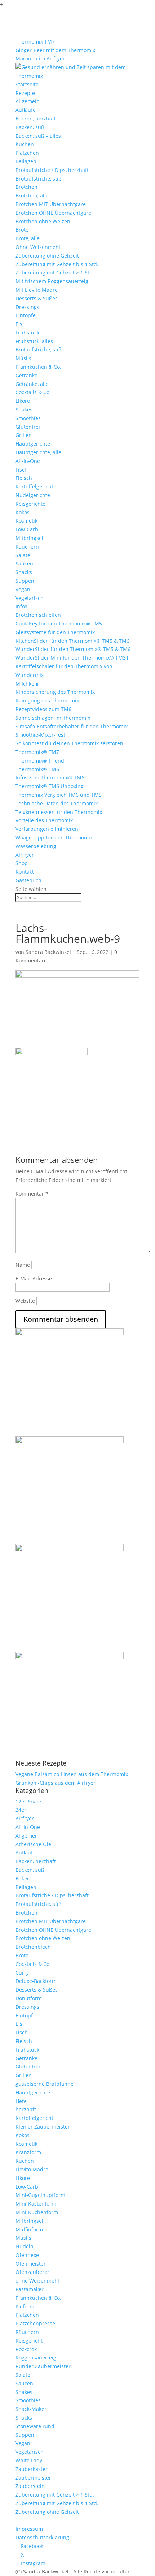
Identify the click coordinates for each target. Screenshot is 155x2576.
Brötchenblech (33, 1947)
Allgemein (28, 101)
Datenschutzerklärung (42, 2537)
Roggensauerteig (36, 2357)
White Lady (29, 2460)
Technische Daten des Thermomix (57, 803)
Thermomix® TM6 (37, 769)
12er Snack (29, 1801)
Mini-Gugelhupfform (40, 2195)
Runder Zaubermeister (43, 2366)
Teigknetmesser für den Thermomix (59, 812)
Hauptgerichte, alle (38, 452)
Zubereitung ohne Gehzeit (47, 256)
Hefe (21, 2101)
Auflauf (24, 1853)
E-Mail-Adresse (34, 1278)
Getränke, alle (32, 384)
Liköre (23, 401)
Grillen (24, 435)
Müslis (23, 358)
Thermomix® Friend (40, 761)
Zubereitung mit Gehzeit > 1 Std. (55, 272)
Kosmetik (26, 521)
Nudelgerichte (33, 495)
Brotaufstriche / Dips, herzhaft (52, 170)
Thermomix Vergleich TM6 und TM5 (59, 795)
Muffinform (29, 2229)
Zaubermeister (33, 2478)
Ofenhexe (27, 2255)
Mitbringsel (29, 538)
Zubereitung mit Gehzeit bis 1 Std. (57, 264)
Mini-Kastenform (36, 2204)
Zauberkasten (32, 2469)
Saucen (24, 563)
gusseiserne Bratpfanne (45, 2084)
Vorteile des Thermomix (44, 820)
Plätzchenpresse (35, 2323)
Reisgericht (29, 2341)
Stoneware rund (35, 2426)
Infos (21, 606)
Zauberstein (30, 2486)
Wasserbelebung (36, 846)
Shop (22, 863)
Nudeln (25, 2246)
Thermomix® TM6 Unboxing (50, 786)
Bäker (22, 1878)
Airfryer (25, 855)
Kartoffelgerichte (36, 486)
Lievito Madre (32, 2169)
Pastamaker (30, 2289)
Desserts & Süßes (37, 298)
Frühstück (27, 333)
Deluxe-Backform (36, 1981)
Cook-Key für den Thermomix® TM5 (59, 623)
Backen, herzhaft (36, 119)
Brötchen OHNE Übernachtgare (53, 213)
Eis (19, 324)
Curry (22, 1973)
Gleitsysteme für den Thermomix (55, 632)
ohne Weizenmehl (37, 2281)
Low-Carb (27, 529)
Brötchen (26, 187)
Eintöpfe (26, 315)
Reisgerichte (30, 504)
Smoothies (28, 418)
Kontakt (25, 872)
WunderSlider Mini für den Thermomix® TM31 (72, 658)
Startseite (27, 84)
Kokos (23, 512)
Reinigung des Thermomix (47, 700)
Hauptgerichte (33, 444)
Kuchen (25, 144)
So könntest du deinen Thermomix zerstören (69, 743)
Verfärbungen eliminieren (47, 829)
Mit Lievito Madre (37, 290)
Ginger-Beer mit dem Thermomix (55, 50)
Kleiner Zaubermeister (43, 2127)
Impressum (29, 2529)
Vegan (23, 589)
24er (21, 1810)
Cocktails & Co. (33, 392)
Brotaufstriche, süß (39, 179)
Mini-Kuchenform (37, 2212)
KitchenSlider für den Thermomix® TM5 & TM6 (72, 641)
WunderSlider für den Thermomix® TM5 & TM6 (73, 649)
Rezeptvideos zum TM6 (43, 709)
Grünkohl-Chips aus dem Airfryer (56, 1783)
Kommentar (32, 1194)
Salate (23, 555)
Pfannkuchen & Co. (38, 367)
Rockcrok (26, 2349)
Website (25, 1301)
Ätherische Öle (33, 1844)
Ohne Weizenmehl (38, 247)
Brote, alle (28, 238)
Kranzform (28, 2152)
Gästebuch (28, 880)
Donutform (29, 1998)
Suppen (25, 581)
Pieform (25, 2306)
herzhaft (26, 2109)
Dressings (27, 307)
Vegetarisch (30, 598)
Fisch (22, 470)
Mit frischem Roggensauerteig (52, 281)
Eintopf (24, 2015)
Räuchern (27, 547)
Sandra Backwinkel (48, 952)
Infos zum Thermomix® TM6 (50, 777)
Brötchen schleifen (38, 615)
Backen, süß (30, 127)
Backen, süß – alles (38, 136)
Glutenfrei (28, 427)
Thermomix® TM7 (37, 752)
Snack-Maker (31, 2409)
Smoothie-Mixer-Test (40, 735)
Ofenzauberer (32, 2272)
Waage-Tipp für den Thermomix (54, 838)
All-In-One (28, 461)
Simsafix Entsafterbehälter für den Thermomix (72, 726)
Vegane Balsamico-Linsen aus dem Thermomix (72, 1774)
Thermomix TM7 (35, 42)
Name (23, 1265)
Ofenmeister (31, 2264)
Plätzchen (27, 153)
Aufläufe (26, 110)
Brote (22, 230)
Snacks (24, 572)
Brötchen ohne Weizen (43, 221)
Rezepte (25, 93)
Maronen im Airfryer (40, 58)
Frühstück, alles (34, 341)
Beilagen (26, 161)
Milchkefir (27, 684)
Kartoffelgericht (34, 2118)
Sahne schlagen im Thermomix (53, 718)
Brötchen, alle (32, 195)
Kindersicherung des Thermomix (55, 692)
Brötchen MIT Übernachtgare (51, 204)
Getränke (26, 375)
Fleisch (24, 478)
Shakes (24, 409)
